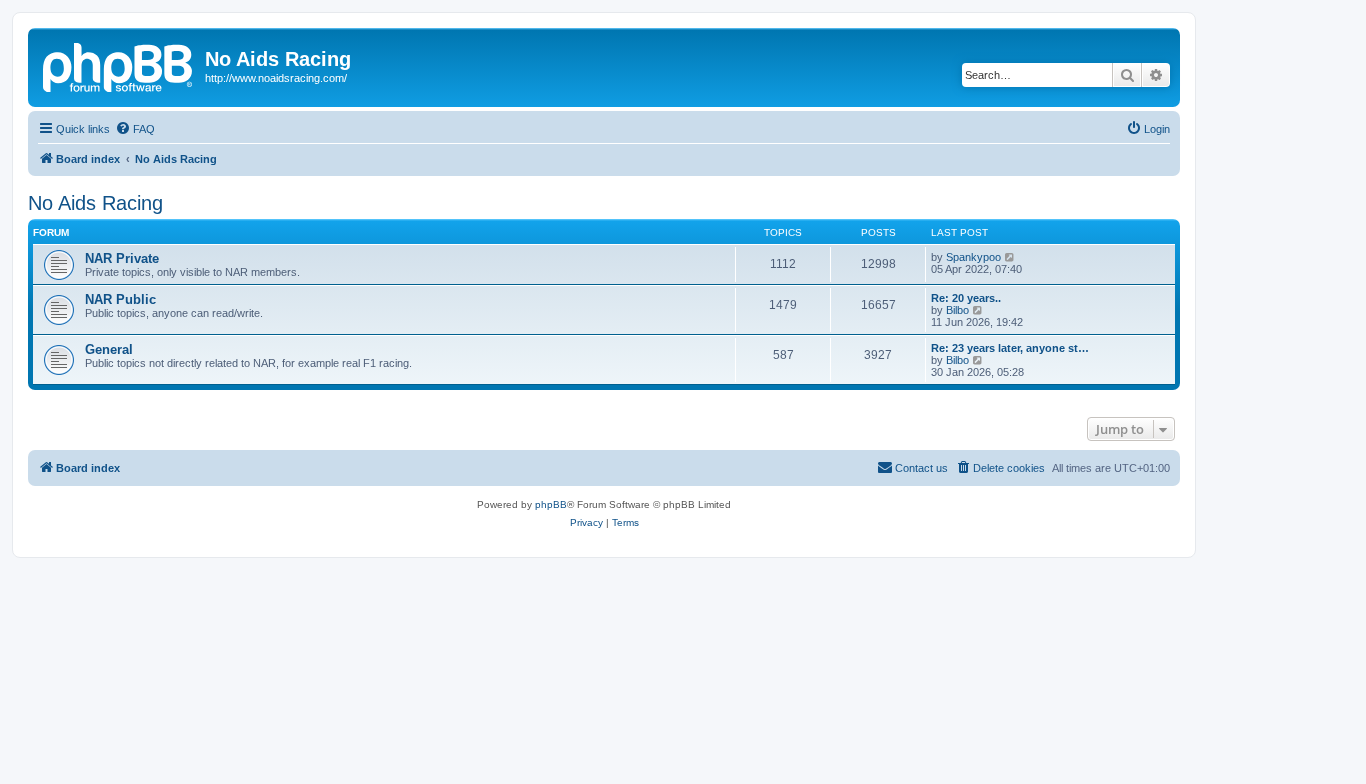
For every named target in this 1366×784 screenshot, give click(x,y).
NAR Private (122, 258)
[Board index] (119, 65)
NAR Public (120, 299)
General (109, 349)
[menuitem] (135, 129)
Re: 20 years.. (966, 298)
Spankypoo (973, 257)
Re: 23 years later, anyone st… (1010, 348)
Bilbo (957, 310)
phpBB (551, 504)
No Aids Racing (95, 203)
